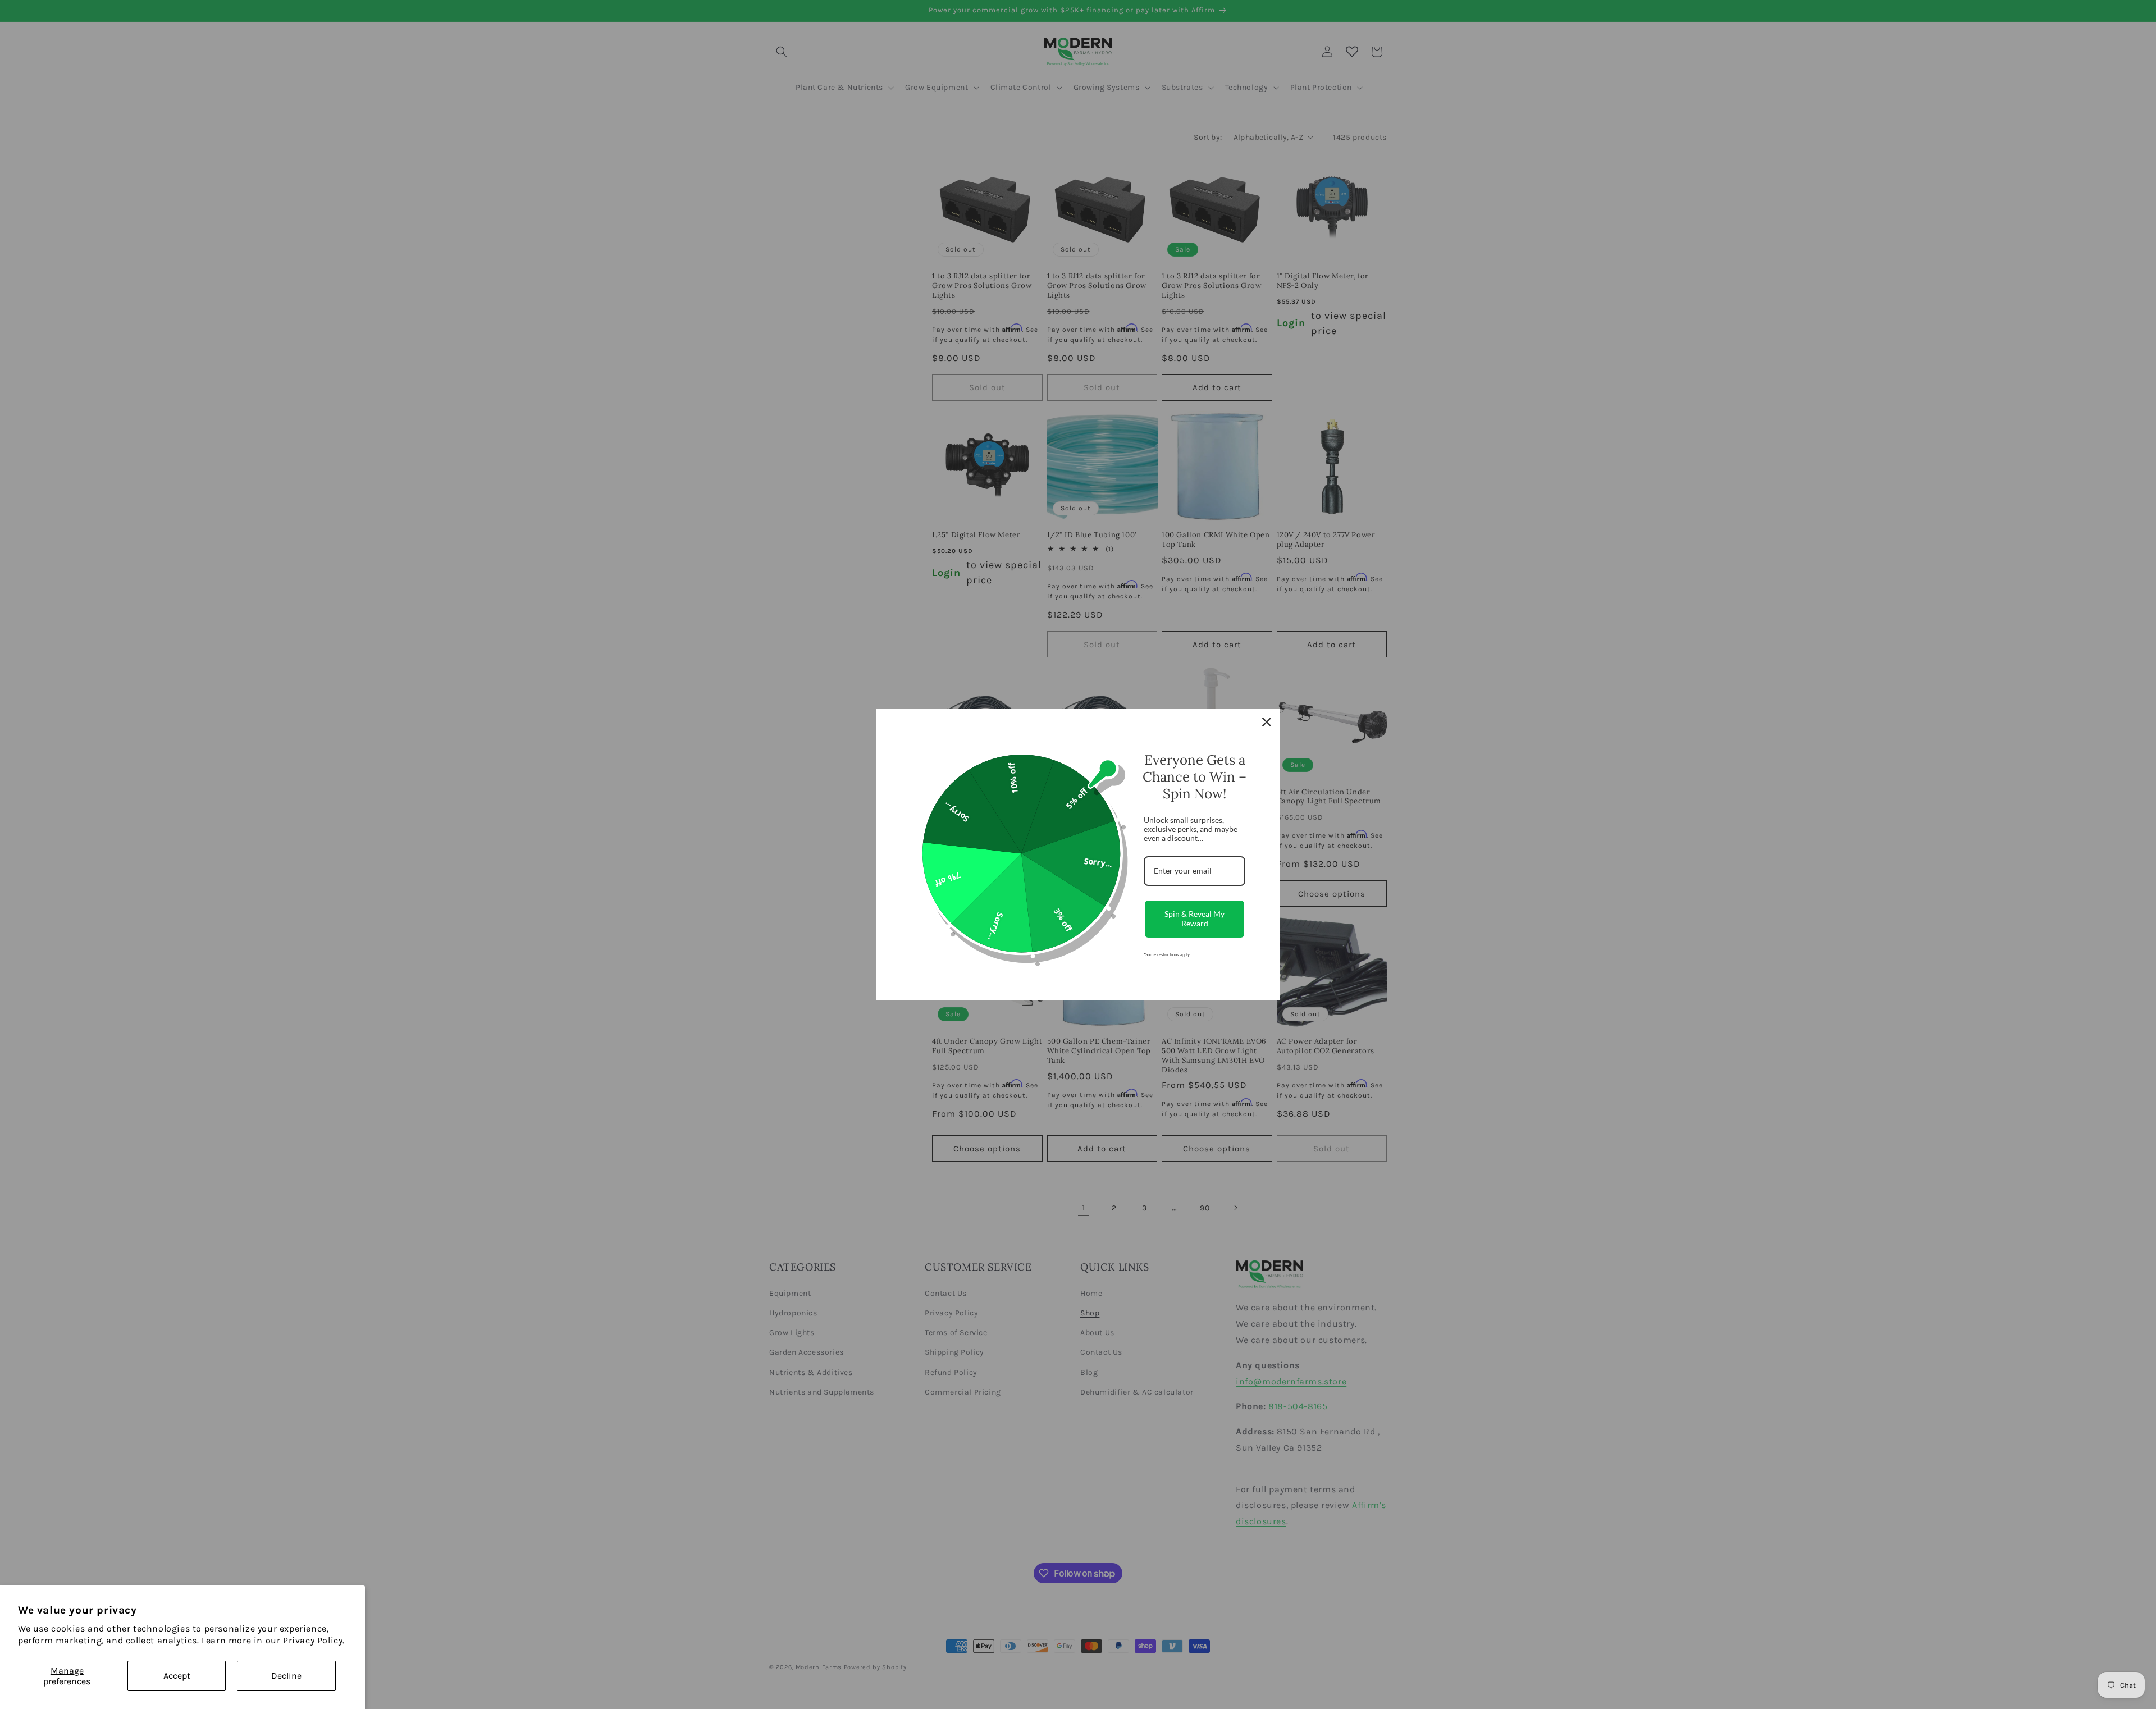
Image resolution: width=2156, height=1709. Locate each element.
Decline (286, 1676)
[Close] (1267, 722)
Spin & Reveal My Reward (1195, 919)
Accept (177, 1676)
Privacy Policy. (314, 1640)
